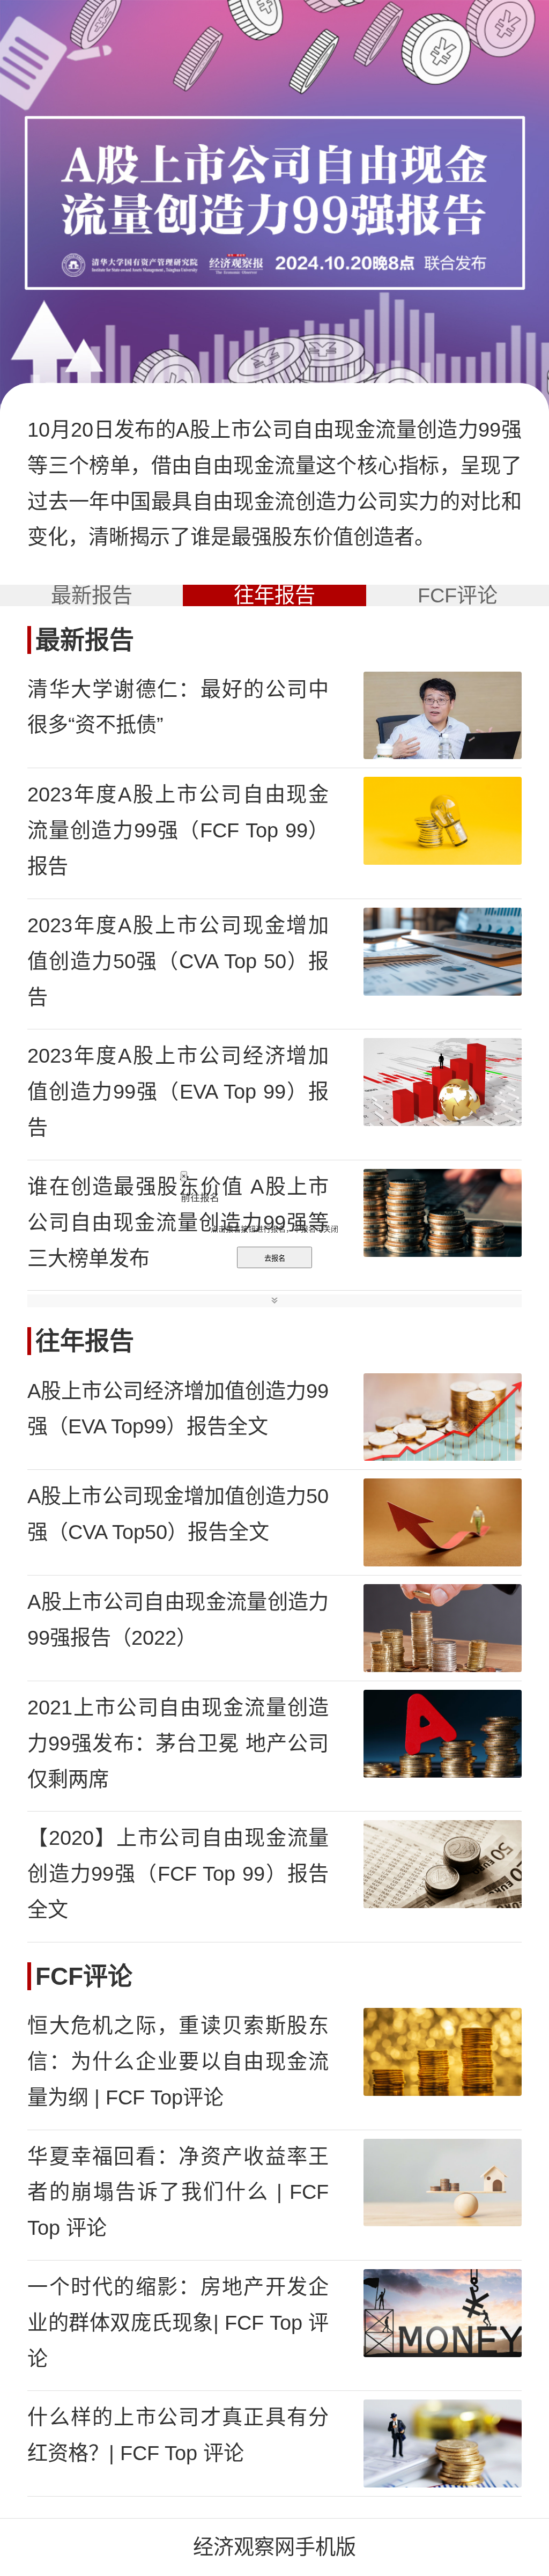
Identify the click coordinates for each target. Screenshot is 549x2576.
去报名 (275, 1258)
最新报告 (92, 595)
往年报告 (274, 595)
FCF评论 (458, 595)
